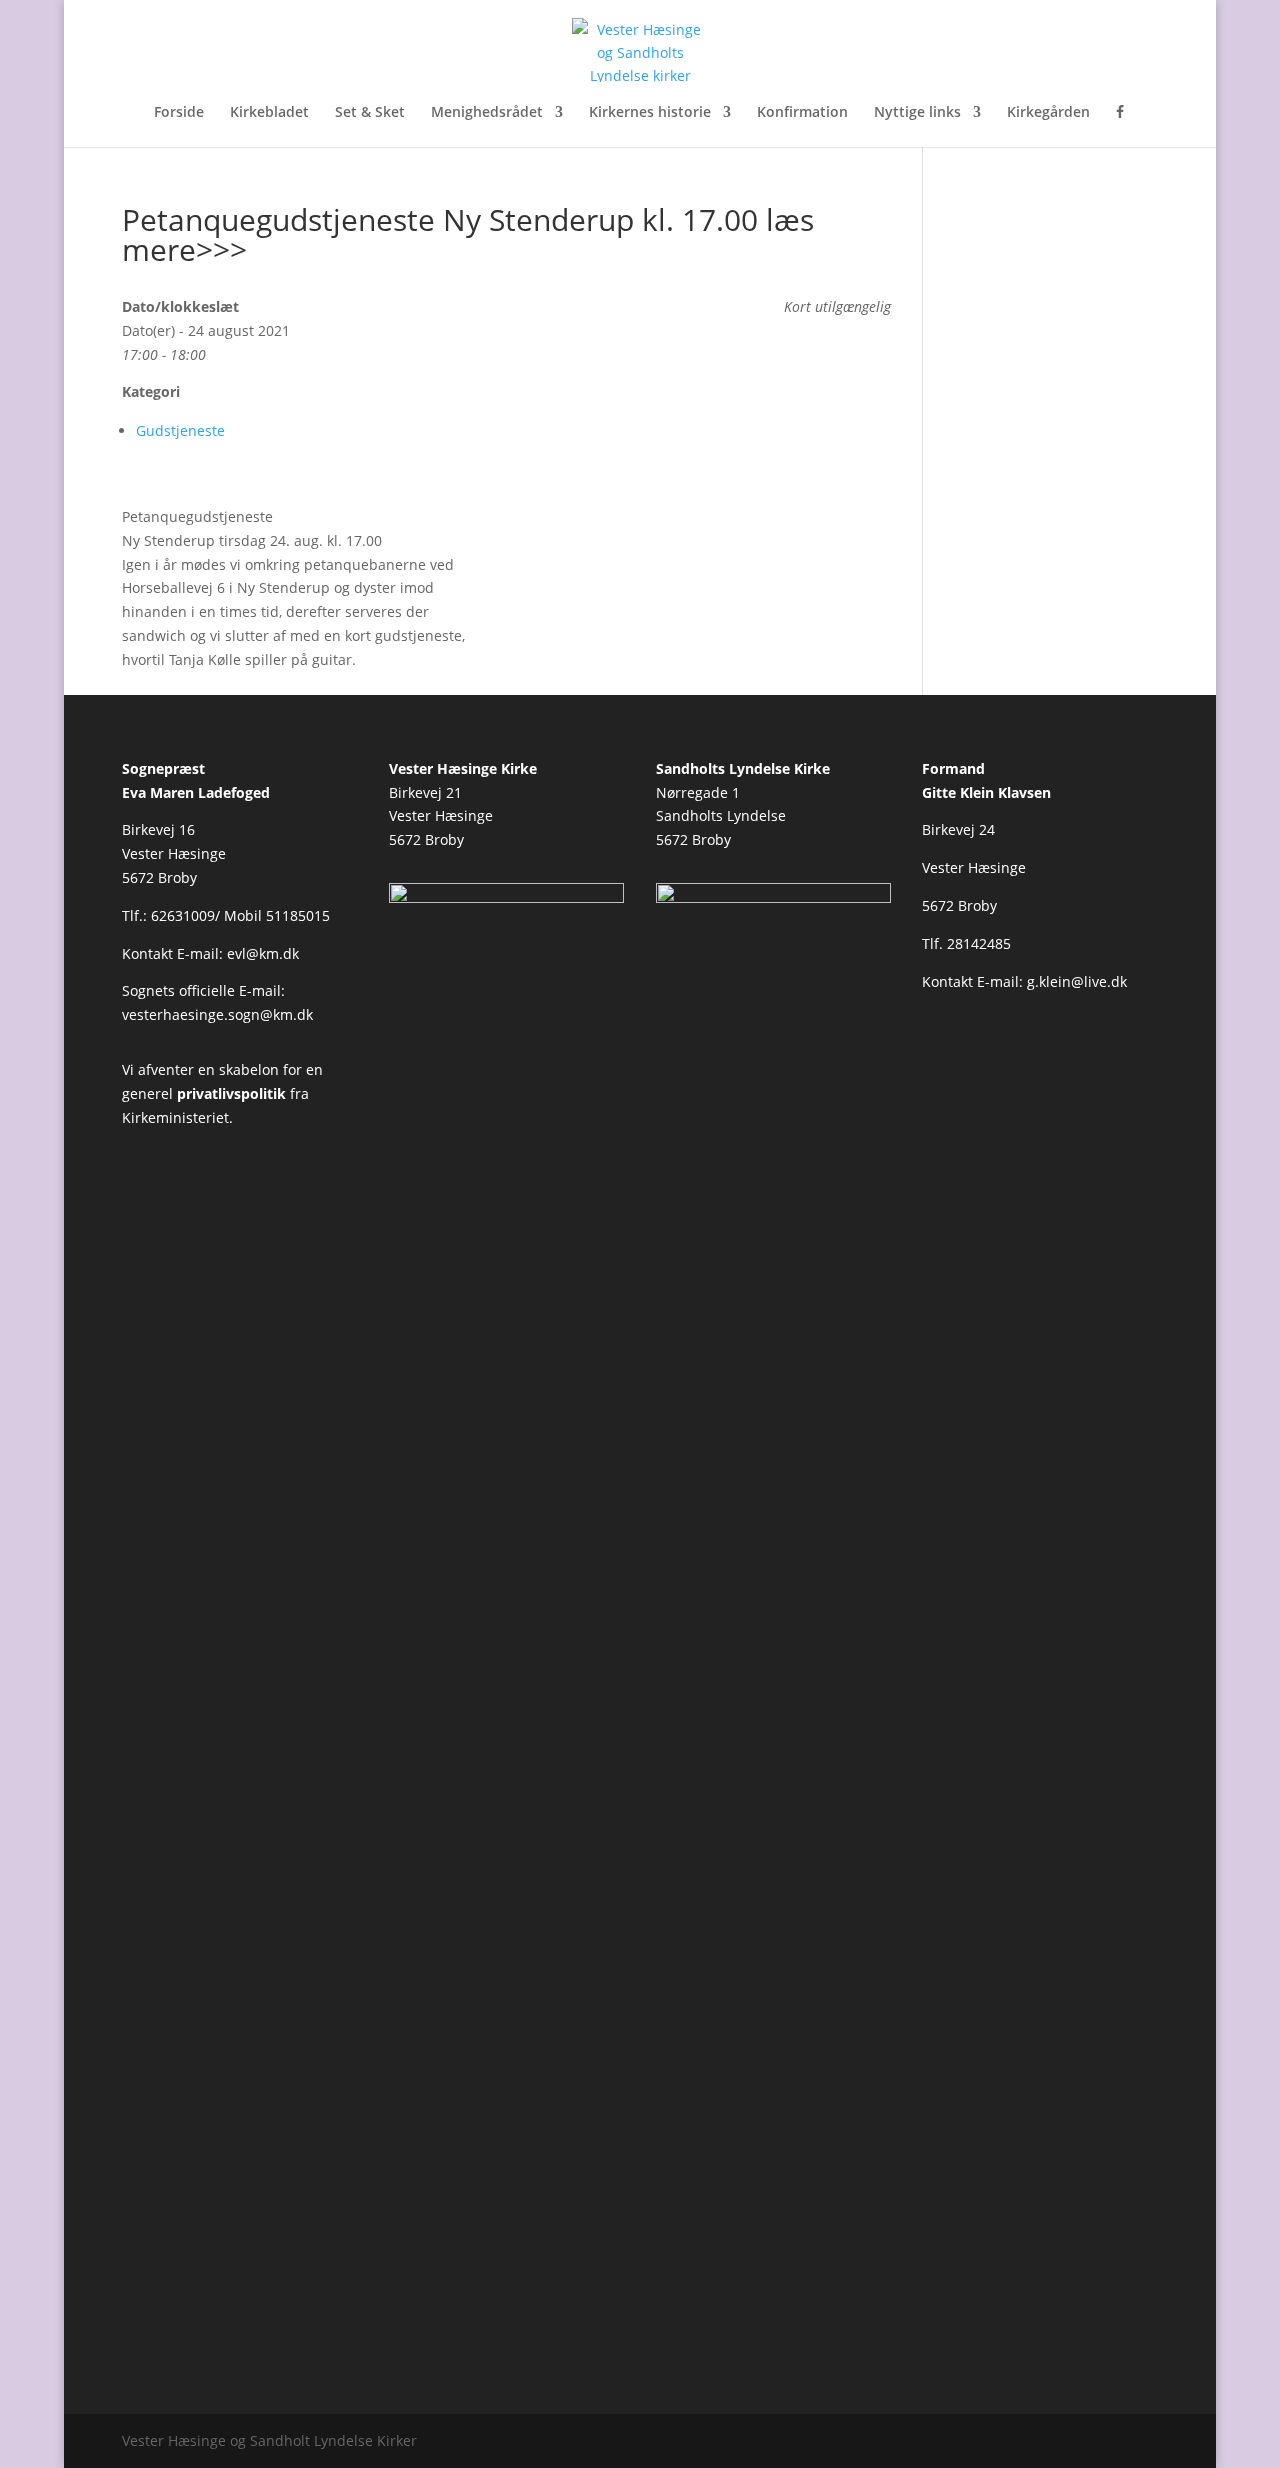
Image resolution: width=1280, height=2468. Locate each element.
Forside (179, 113)
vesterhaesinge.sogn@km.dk (217, 1014)
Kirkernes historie (650, 113)
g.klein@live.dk (1077, 981)
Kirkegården (1048, 113)
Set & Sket (370, 113)
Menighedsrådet (487, 113)
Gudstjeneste (180, 430)
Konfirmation (802, 113)
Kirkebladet (269, 113)
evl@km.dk (263, 953)
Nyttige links (917, 113)
